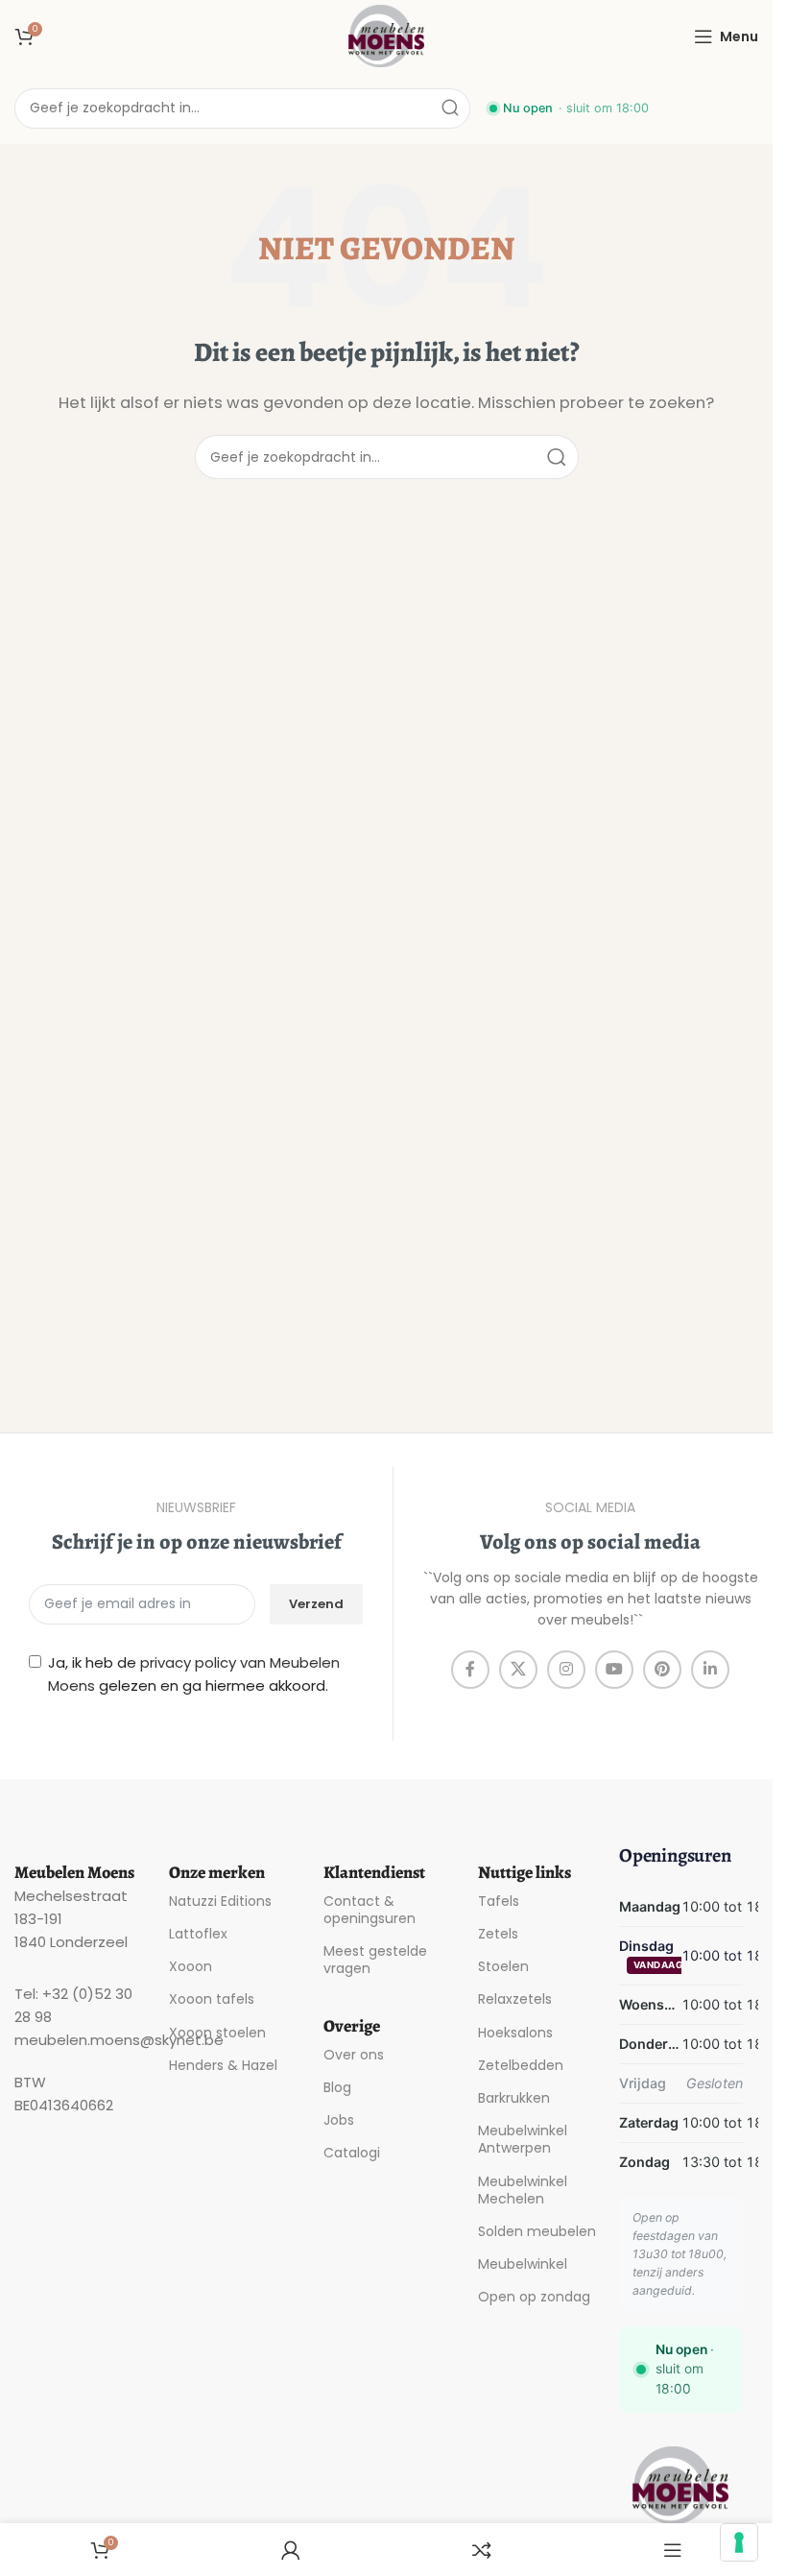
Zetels (498, 1934)
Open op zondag (534, 2297)
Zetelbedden (521, 2065)
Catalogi (352, 2153)
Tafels (499, 1901)
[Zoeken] (450, 108)
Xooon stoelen (217, 2033)
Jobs (339, 2120)
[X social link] (518, 1670)
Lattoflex (198, 1934)
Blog (337, 2087)
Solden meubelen (537, 2231)
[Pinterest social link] (662, 1670)
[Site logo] (387, 35)
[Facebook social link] (470, 1670)
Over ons (354, 2055)
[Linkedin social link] (710, 1670)
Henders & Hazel (223, 2065)
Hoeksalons (515, 2033)
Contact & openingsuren (370, 1910)
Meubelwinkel (523, 2264)
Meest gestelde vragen (375, 1960)
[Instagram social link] (566, 1670)
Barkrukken (514, 2098)
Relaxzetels (515, 1999)
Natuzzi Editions (220, 1901)
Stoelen (503, 1966)
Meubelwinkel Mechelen (523, 2190)
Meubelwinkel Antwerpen (523, 2139)
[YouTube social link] (614, 1670)
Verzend (316, 1604)
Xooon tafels (212, 1999)
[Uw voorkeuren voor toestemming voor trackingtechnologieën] (739, 2542)
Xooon (191, 1966)
